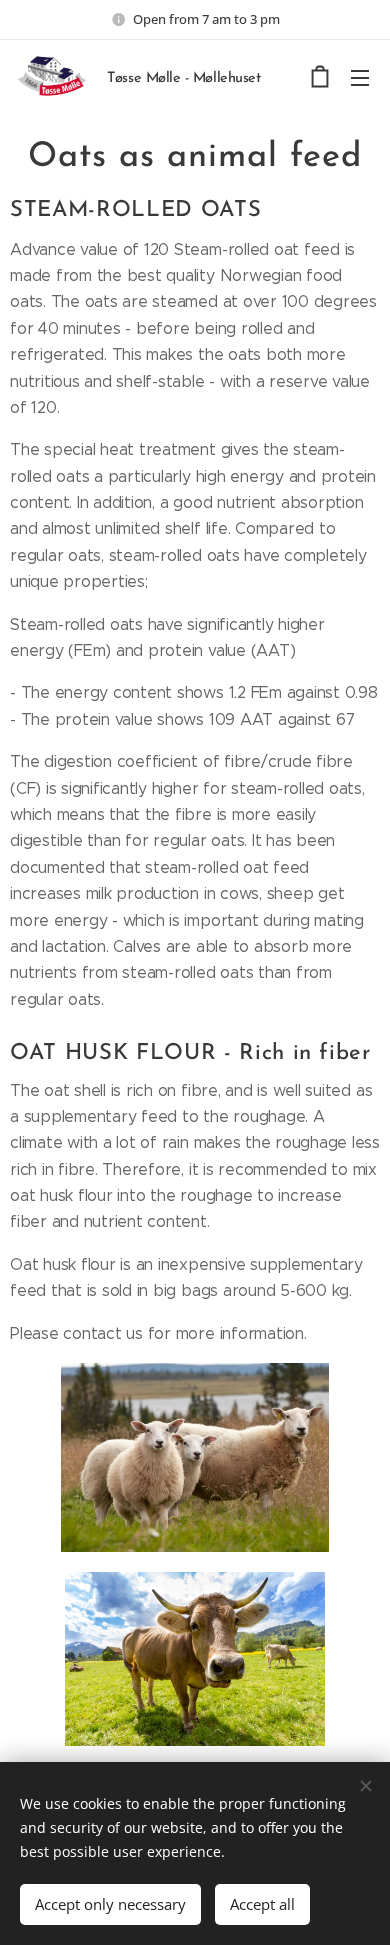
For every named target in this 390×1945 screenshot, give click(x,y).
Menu (360, 77)
